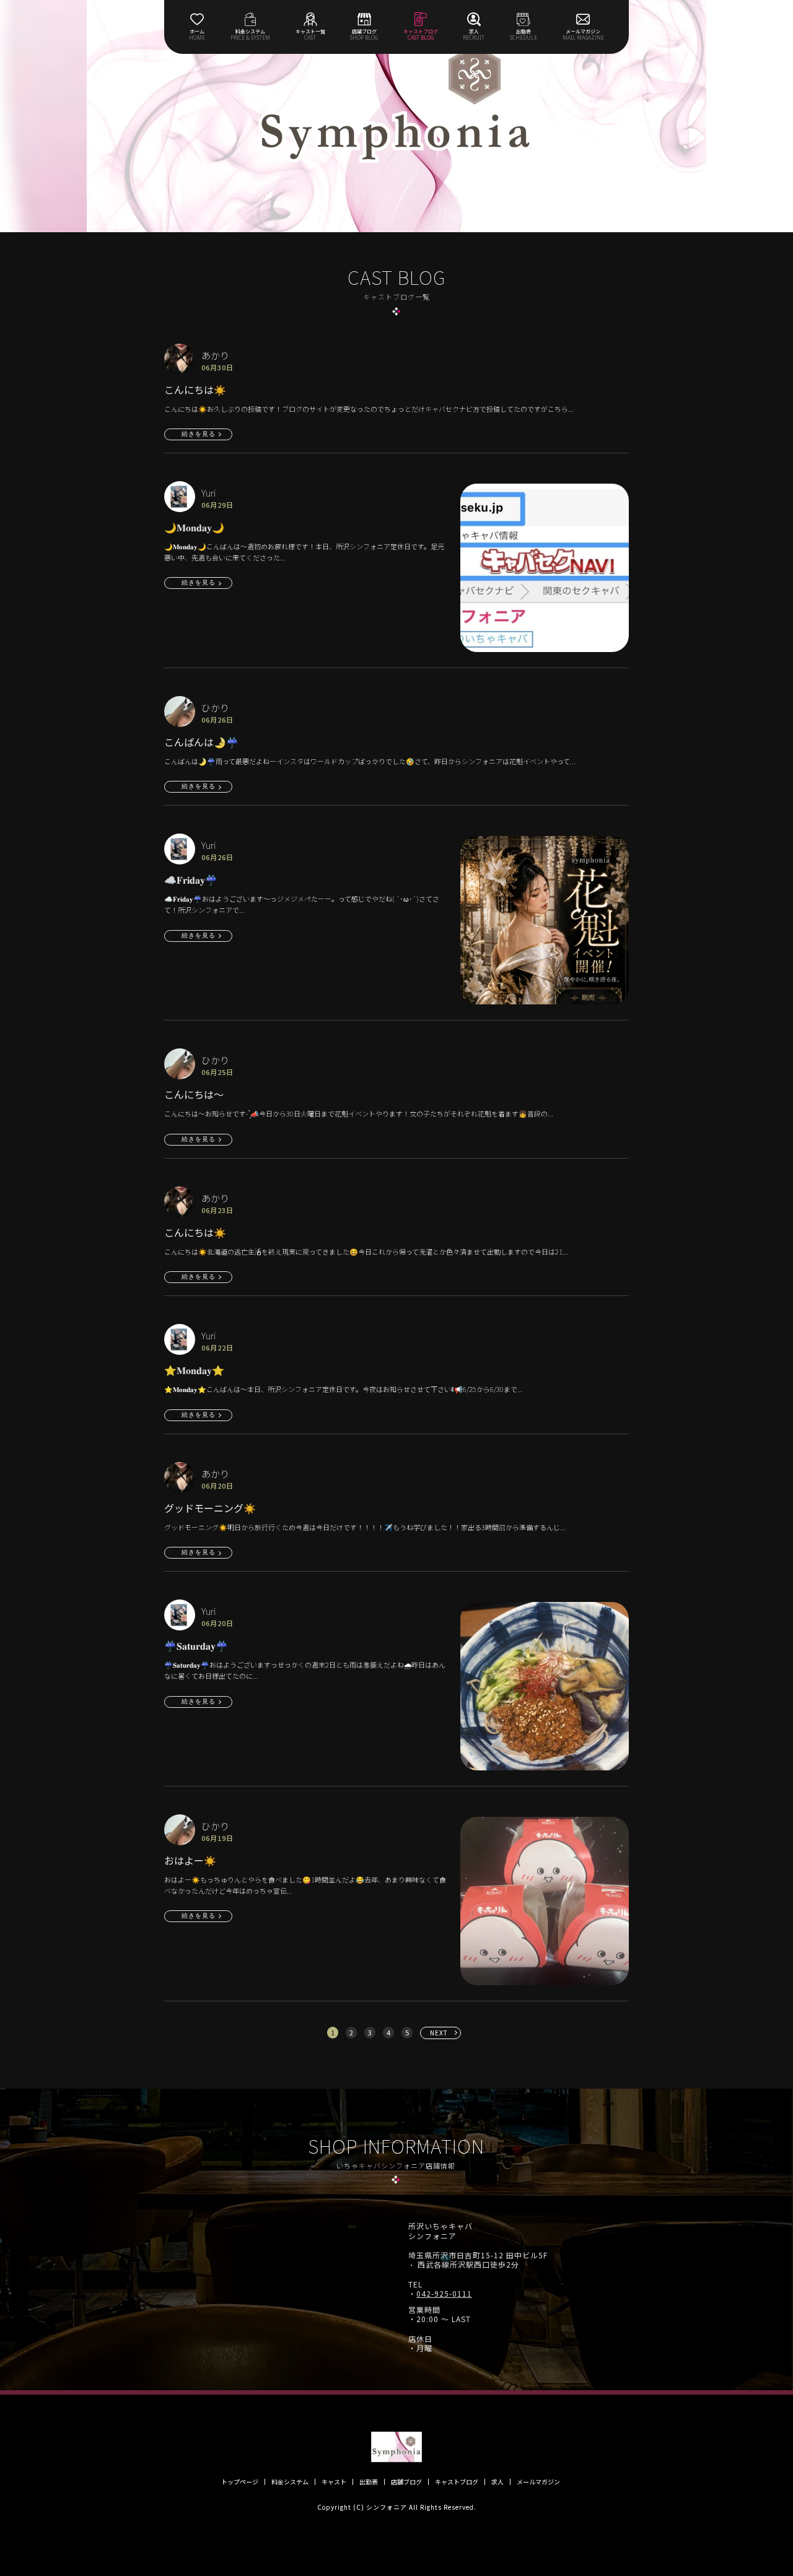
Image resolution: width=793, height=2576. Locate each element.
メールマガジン (538, 2482)
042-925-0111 (444, 2294)
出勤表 (369, 2482)
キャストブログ (457, 2482)
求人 (497, 2482)
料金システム (290, 2482)
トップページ (240, 2482)
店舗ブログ (406, 2482)
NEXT (439, 2033)
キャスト (334, 2482)
